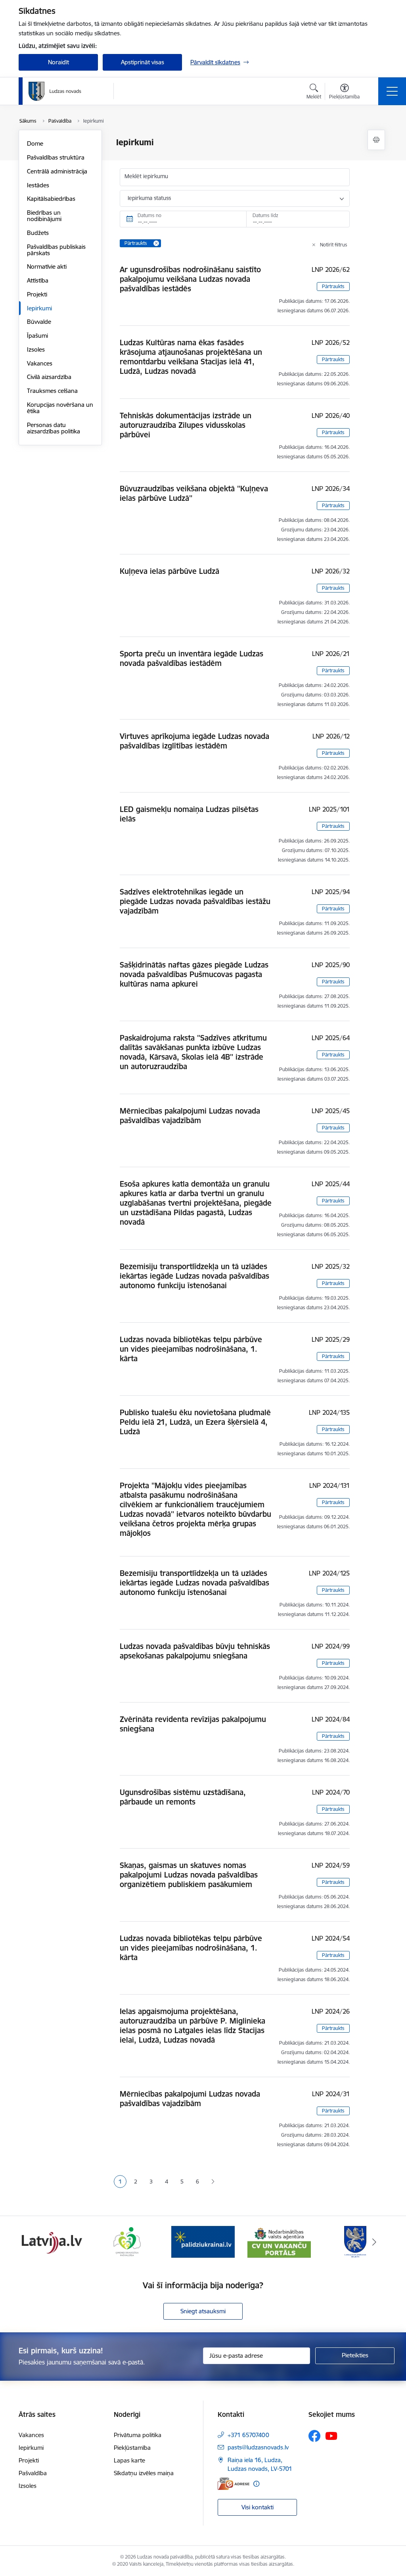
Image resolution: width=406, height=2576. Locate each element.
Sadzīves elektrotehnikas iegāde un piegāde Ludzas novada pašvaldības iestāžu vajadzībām (195, 901)
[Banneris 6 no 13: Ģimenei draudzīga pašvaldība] (127, 2241)
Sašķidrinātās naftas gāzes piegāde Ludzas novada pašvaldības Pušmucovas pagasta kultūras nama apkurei (194, 974)
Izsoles (36, 349)
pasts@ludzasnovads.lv (258, 2447)
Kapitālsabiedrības (51, 199)
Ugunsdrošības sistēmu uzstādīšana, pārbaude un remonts (183, 1797)
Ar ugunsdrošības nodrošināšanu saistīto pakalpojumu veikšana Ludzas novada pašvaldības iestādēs (190, 279)
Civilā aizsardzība (49, 377)
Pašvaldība (33, 2473)
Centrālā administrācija (57, 171)
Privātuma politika (138, 2435)
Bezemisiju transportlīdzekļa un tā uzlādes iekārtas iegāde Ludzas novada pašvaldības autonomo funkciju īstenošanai (194, 1276)
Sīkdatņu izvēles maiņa (144, 2473)
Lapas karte (129, 2460)
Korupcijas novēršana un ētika (60, 408)
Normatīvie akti (47, 266)
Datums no (149, 215)
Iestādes (38, 185)
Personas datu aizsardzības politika (54, 428)
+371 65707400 (248, 2435)
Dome (35, 143)
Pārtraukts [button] (333, 286)
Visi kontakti (258, 2507)
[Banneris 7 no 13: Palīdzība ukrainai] (203, 2241)
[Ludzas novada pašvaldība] (55, 91)
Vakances (40, 363)
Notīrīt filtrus (334, 245)
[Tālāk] (374, 2242)
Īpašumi (37, 336)
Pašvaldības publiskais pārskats (56, 250)
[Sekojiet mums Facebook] (314, 2436)
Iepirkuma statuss (149, 198)
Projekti (37, 294)
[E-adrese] (234, 2484)
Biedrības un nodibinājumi (44, 216)
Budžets (38, 233)
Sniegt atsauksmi (203, 2311)
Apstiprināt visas (143, 62)
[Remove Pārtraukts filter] (156, 243)
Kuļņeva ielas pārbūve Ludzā (169, 571)
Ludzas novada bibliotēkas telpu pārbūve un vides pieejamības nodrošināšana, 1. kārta (191, 1349)
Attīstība (38, 280)
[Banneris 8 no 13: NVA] (279, 2241)
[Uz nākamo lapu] (213, 2182)
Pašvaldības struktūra (56, 157)
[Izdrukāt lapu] (376, 140)
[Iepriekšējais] (32, 2242)
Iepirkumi (39, 308)
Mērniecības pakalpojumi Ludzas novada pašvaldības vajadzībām (190, 1116)
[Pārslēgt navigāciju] (392, 91)
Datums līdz (265, 215)
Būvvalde (39, 322)
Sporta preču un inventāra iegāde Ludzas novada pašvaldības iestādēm (192, 658)
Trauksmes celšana (52, 391)
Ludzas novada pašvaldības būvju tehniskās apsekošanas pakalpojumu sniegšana (195, 1651)
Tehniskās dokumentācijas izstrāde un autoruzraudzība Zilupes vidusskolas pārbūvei (186, 425)
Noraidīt (58, 62)
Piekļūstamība (132, 2448)
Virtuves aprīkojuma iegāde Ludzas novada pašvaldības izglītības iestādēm (194, 741)
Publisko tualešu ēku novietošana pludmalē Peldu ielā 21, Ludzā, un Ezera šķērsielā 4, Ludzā (195, 1422)
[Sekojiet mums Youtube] (331, 2436)
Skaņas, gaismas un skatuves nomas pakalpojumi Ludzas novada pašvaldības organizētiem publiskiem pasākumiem (189, 1875)
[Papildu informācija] (256, 2484)
